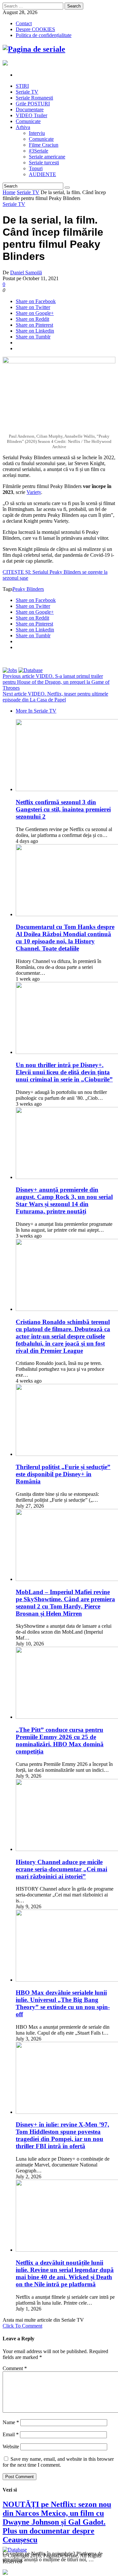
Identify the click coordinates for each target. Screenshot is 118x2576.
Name (11, 2422)
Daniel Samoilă (26, 272)
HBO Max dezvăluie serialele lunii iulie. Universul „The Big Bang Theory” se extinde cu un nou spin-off (63, 2003)
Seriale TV (28, 192)
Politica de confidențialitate (44, 35)
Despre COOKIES (35, 29)
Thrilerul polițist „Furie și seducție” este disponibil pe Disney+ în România (63, 1474)
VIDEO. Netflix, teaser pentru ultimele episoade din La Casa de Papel (55, 697)
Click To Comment (22, 2326)
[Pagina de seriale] (34, 49)
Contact (24, 23)
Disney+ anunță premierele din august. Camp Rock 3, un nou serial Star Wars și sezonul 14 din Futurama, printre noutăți (64, 1200)
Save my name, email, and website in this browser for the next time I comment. (58, 2462)
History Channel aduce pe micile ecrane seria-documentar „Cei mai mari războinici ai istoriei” (61, 1869)
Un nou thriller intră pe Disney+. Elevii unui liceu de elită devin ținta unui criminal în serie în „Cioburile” (64, 1072)
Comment (15, 2368)
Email (11, 2434)
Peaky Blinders (28, 589)
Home (9, 192)
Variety (34, 492)
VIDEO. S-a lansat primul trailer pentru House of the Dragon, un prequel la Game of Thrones (56, 682)
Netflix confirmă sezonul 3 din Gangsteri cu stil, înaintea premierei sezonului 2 (63, 809)
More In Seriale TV (36, 711)
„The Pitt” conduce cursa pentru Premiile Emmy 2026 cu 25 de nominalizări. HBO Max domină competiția (60, 1741)
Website (11, 2447)
